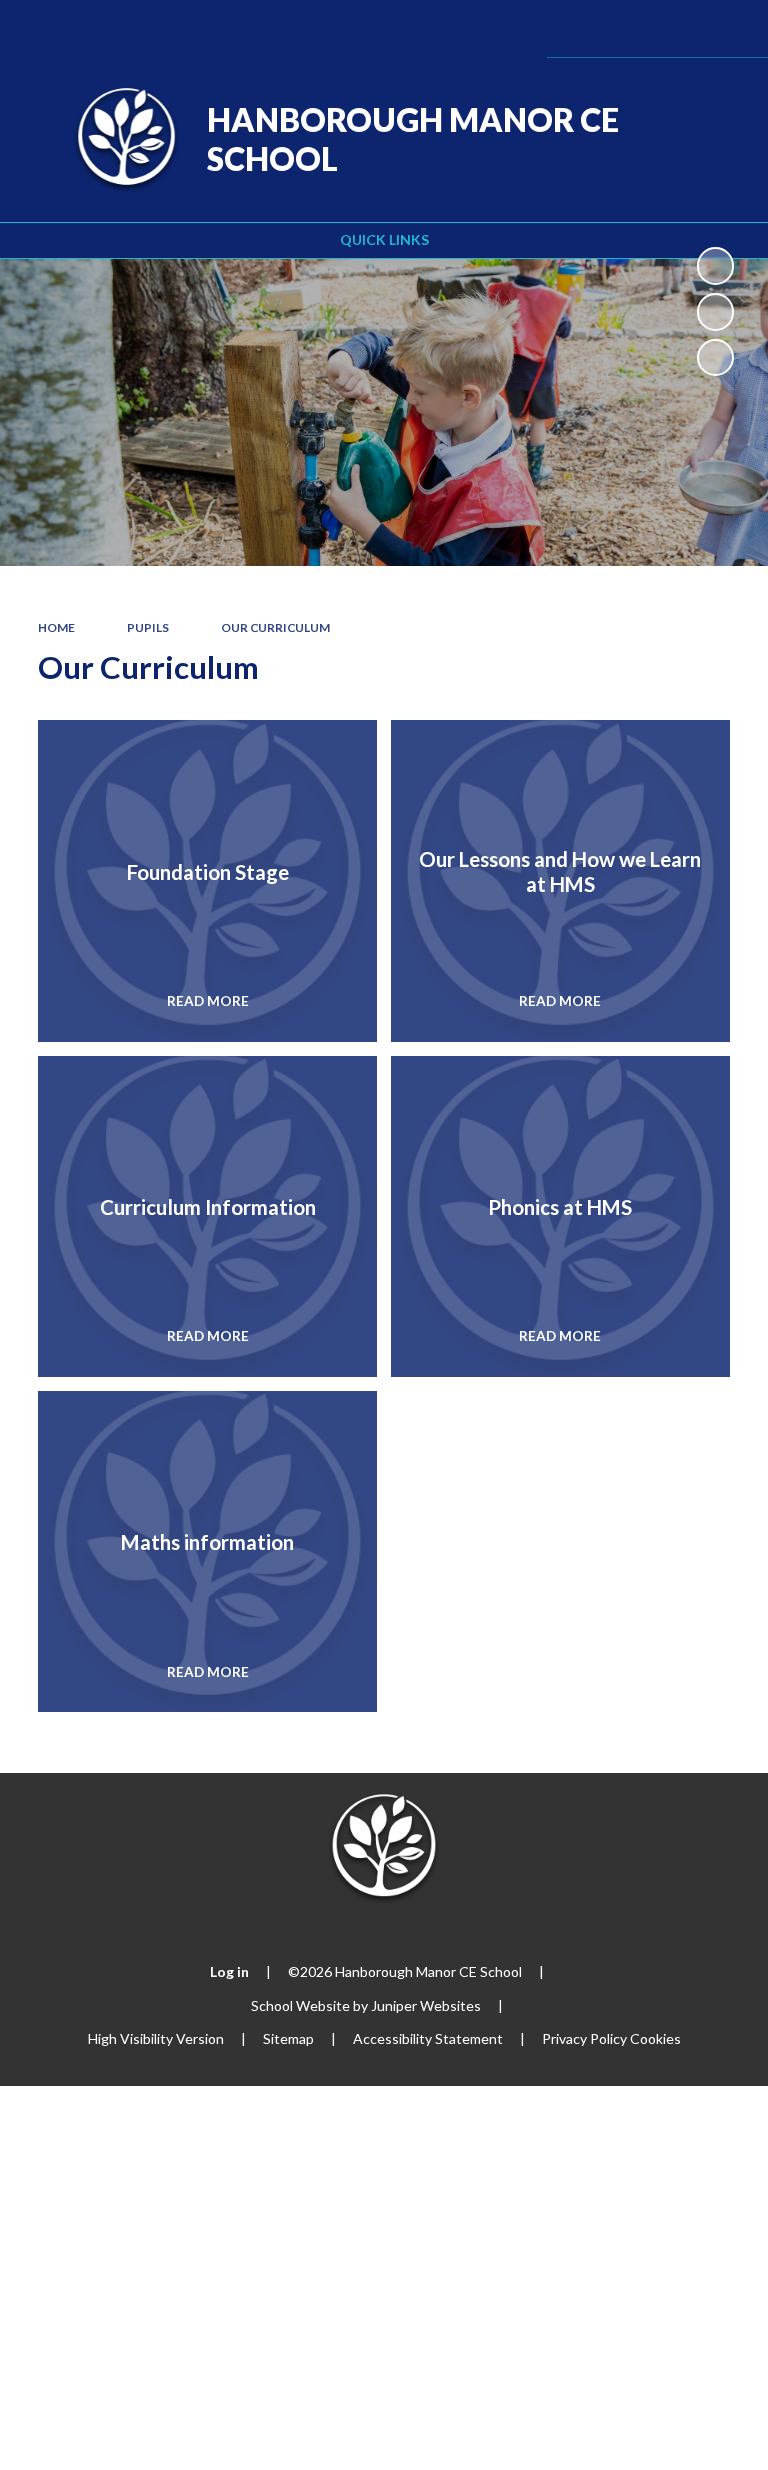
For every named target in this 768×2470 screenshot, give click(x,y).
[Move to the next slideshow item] (715, 357)
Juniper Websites (426, 2005)
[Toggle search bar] (671, 28)
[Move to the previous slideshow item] (715, 311)
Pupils (148, 627)
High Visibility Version (156, 2038)
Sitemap (288, 2038)
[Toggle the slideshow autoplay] (715, 265)
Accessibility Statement (428, 2038)
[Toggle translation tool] (620, 28)
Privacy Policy (584, 2038)
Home (56, 627)
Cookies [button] (655, 2038)
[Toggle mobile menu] (725, 28)
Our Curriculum (275, 627)
